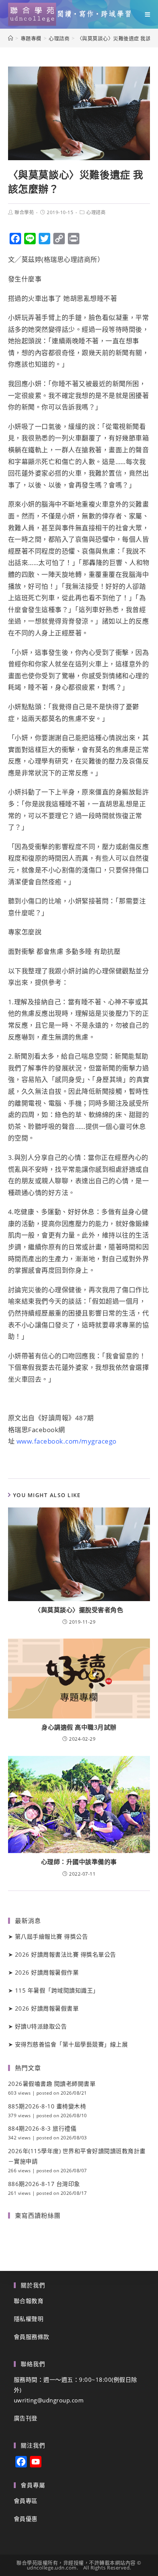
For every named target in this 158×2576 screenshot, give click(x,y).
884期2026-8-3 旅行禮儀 (42, 2128)
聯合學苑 (24, 212)
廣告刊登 (26, 2418)
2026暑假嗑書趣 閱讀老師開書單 (52, 2084)
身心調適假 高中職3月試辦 (79, 1727)
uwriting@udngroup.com (49, 2400)
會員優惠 (26, 2519)
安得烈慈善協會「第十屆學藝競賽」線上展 (72, 2044)
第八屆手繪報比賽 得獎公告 (52, 1936)
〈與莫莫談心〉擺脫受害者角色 (79, 1610)
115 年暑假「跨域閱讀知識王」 (57, 1990)
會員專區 (26, 2501)
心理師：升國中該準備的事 (79, 1862)
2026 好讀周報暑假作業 (47, 1972)
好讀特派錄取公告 (41, 2026)
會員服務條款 (32, 2337)
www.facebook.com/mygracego (67, 1441)
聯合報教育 (29, 2301)
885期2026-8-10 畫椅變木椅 (47, 2106)
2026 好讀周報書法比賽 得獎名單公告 (66, 1954)
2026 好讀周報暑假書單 (47, 2008)
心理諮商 (96, 212)
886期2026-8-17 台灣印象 (44, 2184)
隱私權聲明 (29, 2319)
